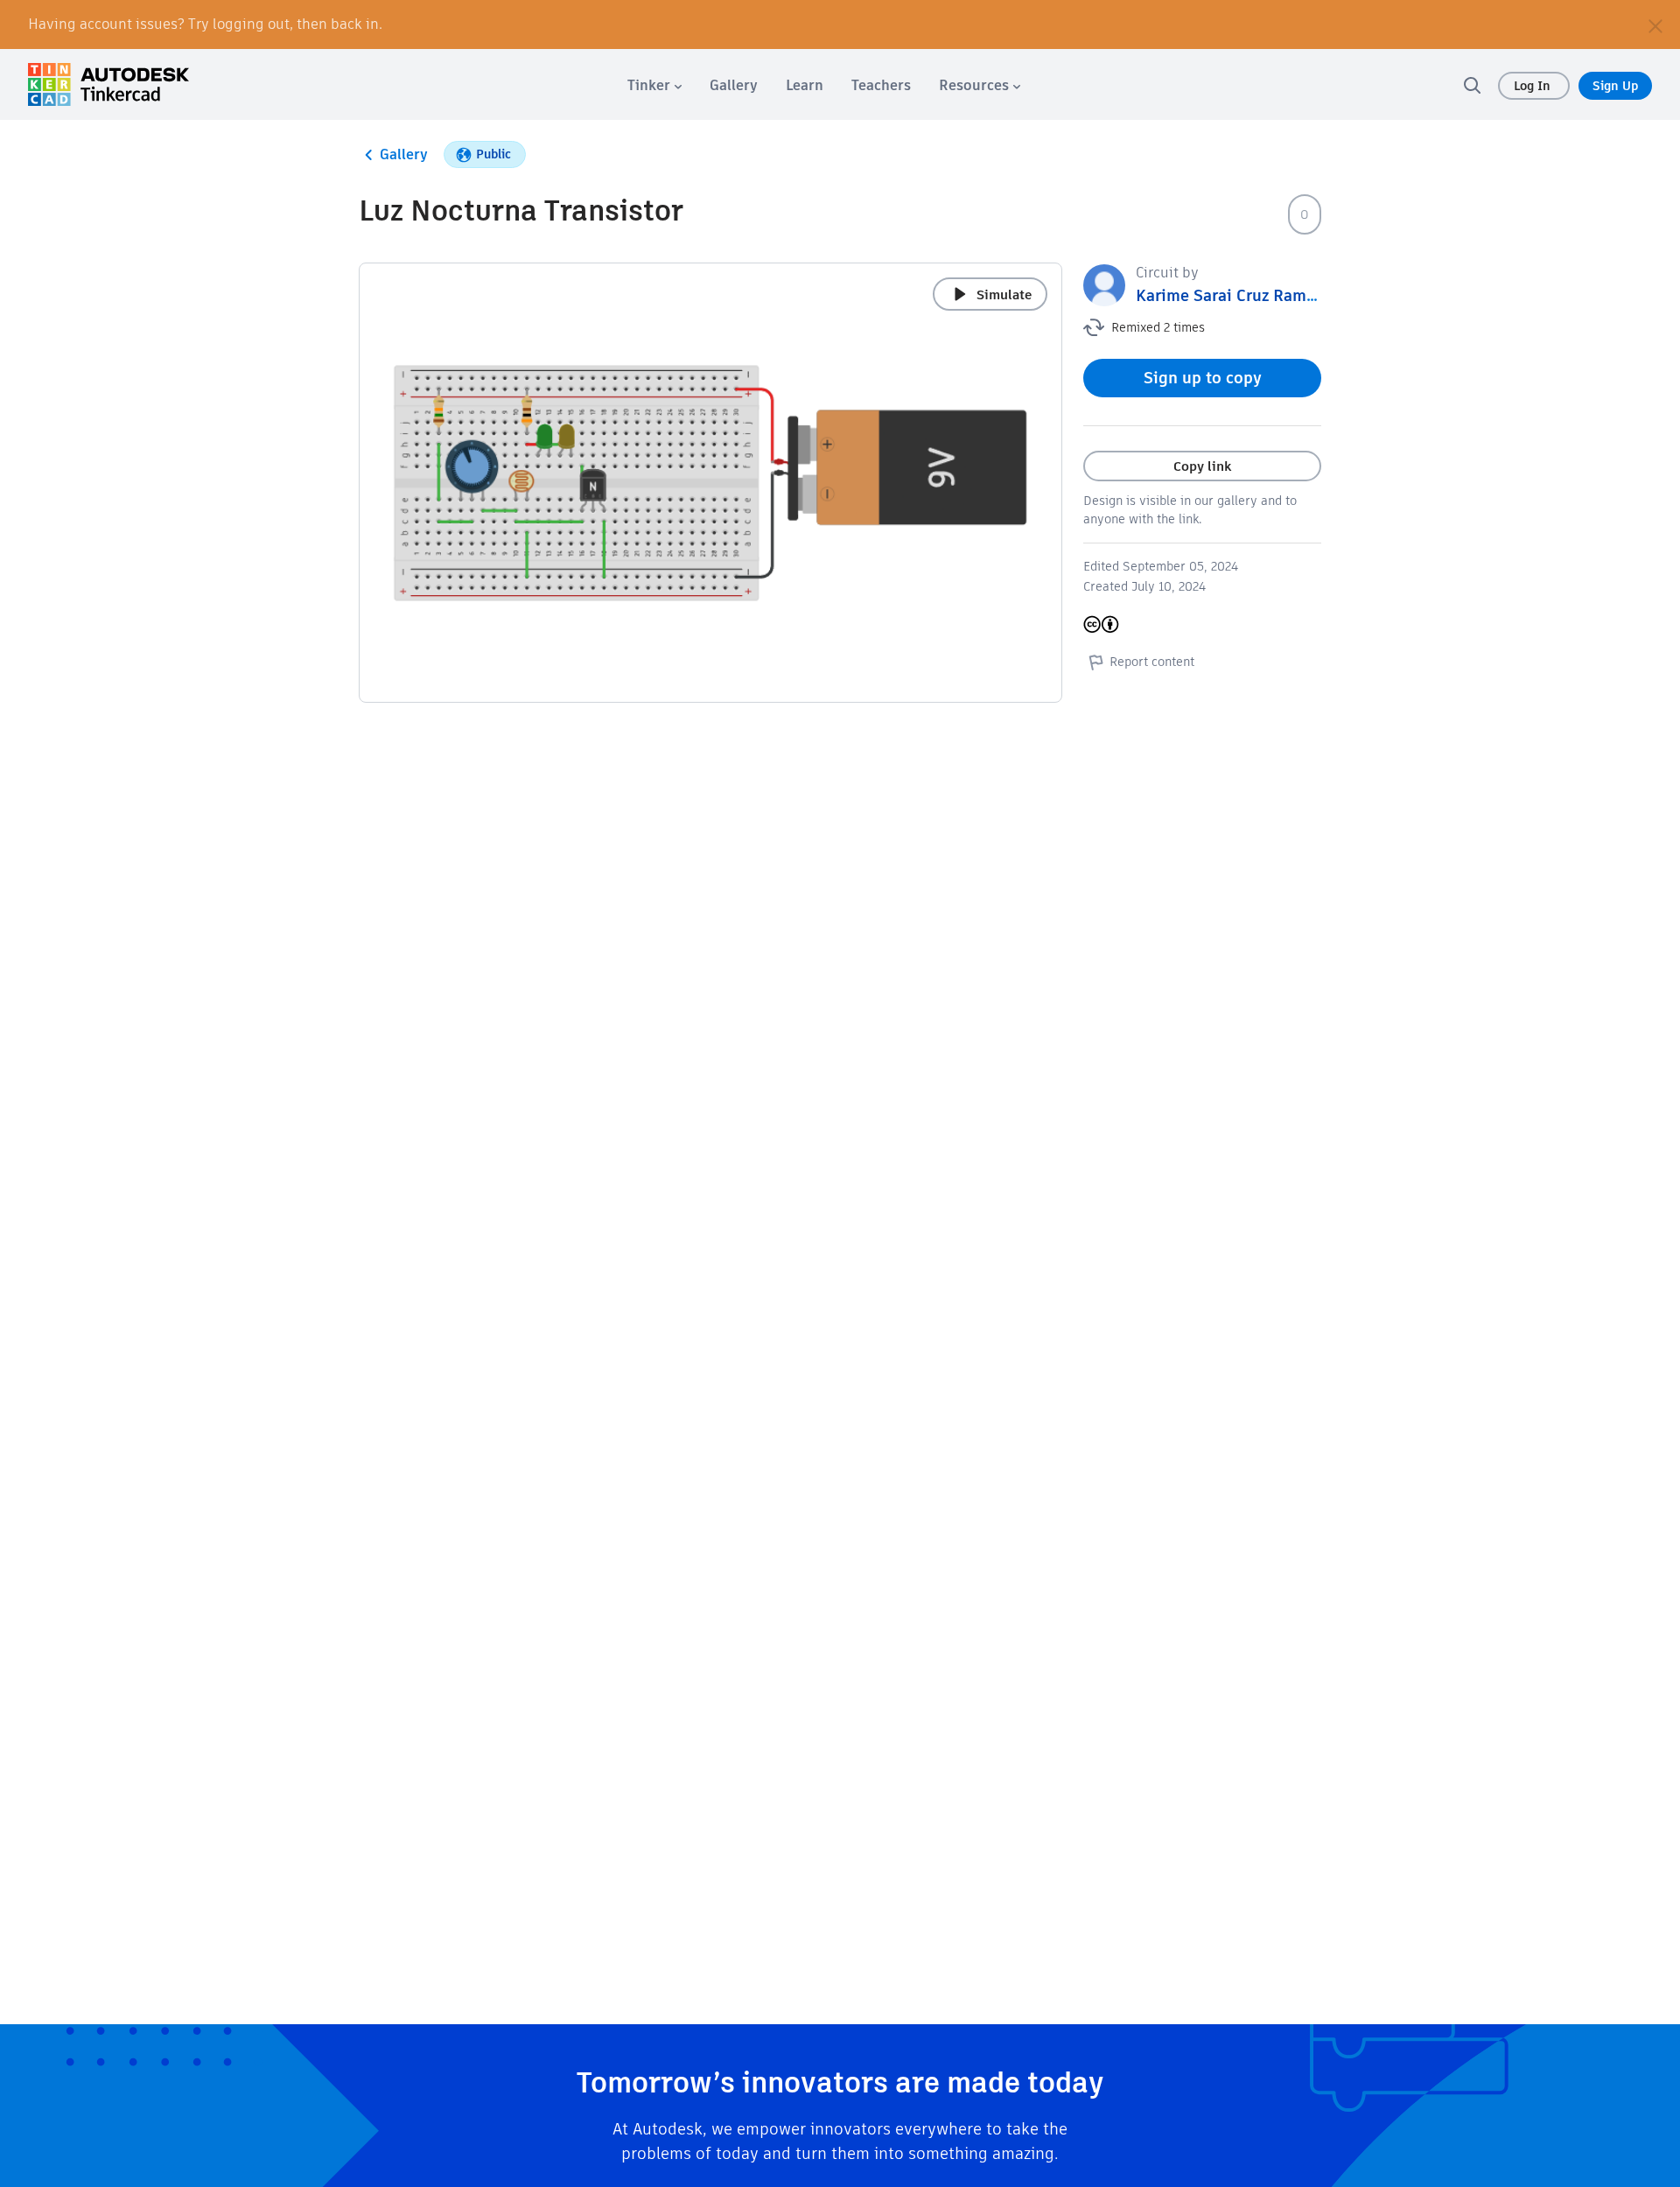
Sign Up (1615, 86)
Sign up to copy (1203, 378)
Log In (1534, 86)
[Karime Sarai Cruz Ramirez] (1104, 284)
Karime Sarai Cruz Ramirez (1235, 295)
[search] (1472, 85)
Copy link (1202, 466)
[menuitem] (654, 85)
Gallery (404, 154)
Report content (1152, 662)
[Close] (1655, 25)
